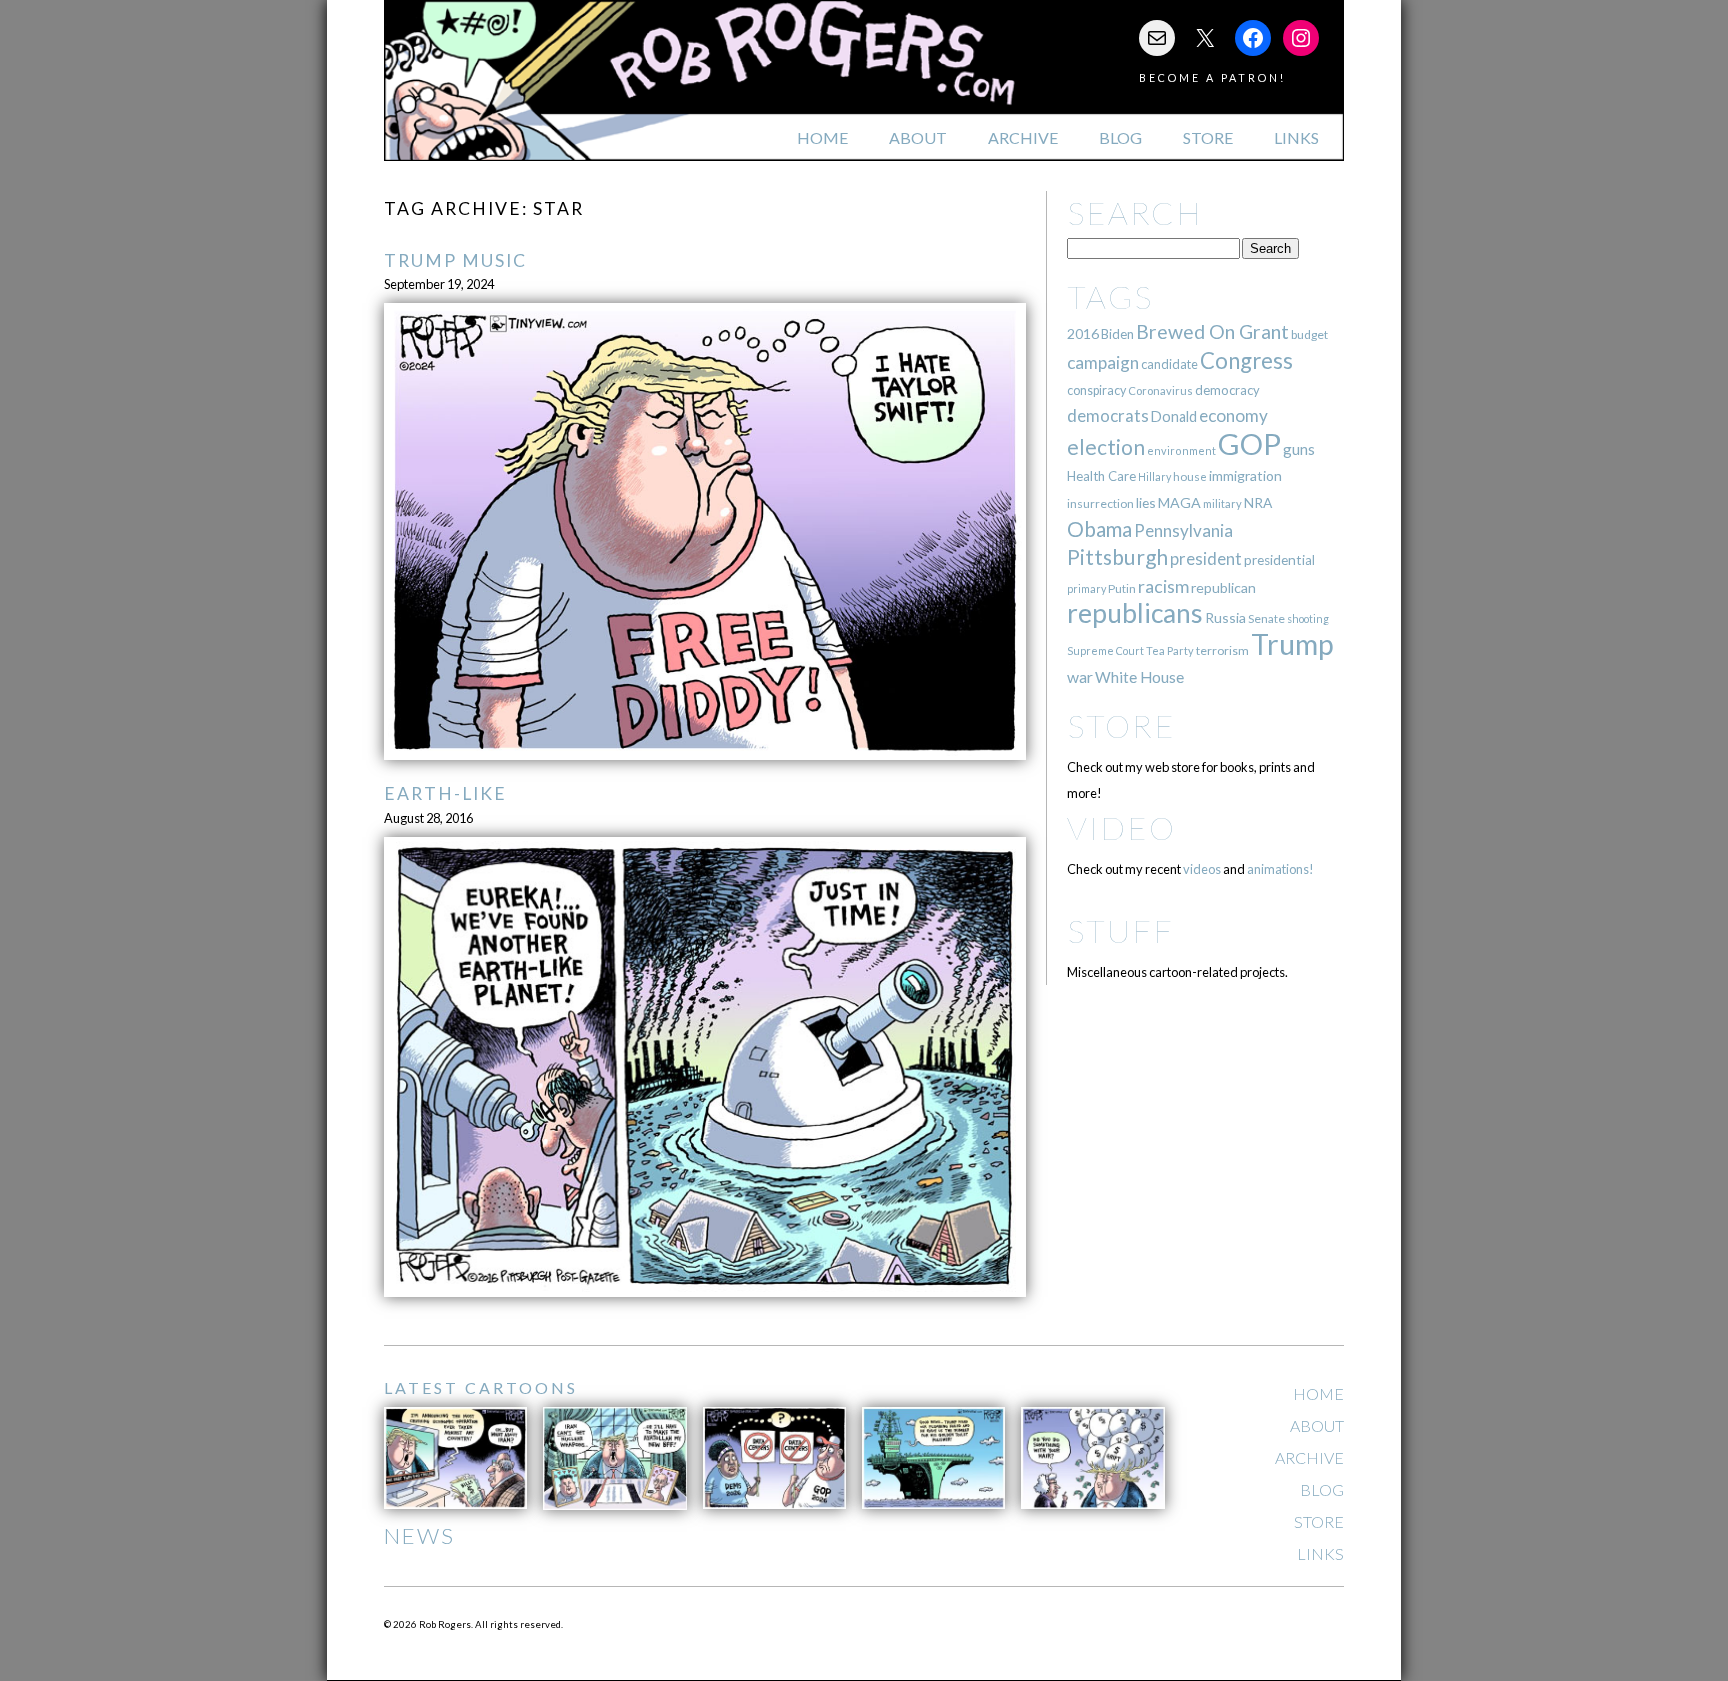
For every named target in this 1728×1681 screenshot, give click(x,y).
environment (1181, 450)
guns (1299, 449)
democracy (1227, 390)
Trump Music (455, 260)
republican (1223, 587)
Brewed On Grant (1212, 331)
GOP (1249, 443)
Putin (1122, 588)
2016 (1083, 333)
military (1222, 503)
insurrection (1100, 503)
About (918, 137)
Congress (1246, 360)
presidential (1279, 560)
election (1106, 446)
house (1190, 476)
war (1080, 676)
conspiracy (1096, 390)
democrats (1108, 415)
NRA (1258, 502)
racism (1163, 586)
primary (1086, 588)
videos (1202, 869)
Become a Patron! (1212, 77)
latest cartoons (481, 1387)
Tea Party (1170, 650)
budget (1309, 334)
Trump (1292, 644)
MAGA (1179, 502)
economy (1233, 415)
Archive (1023, 137)
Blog (1120, 137)
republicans (1135, 613)
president (1206, 559)
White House (1139, 677)
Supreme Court (1105, 650)
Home (822, 137)
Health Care (1101, 476)
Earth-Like (445, 793)
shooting (1308, 618)
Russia (1225, 617)
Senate (1266, 618)
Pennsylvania (1183, 530)
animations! (1280, 869)
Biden (1117, 334)
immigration (1245, 475)
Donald (1174, 416)
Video (1121, 827)
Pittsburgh (1117, 557)
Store (1208, 137)
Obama (1099, 529)
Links (1296, 137)
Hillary (1154, 476)
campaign (1103, 362)
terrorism (1222, 650)
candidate (1169, 364)
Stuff (1120, 930)
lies (1146, 502)
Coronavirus (1160, 390)
